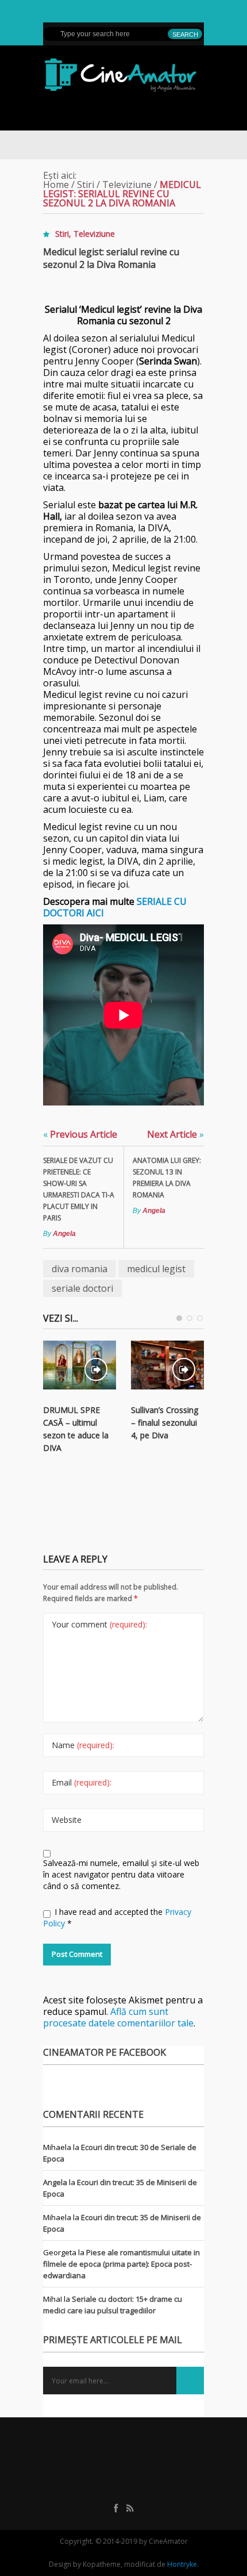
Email (82, 1782)
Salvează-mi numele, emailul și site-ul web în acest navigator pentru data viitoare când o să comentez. (121, 1874)
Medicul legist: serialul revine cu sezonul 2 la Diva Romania (111, 258)
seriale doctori (82, 1288)
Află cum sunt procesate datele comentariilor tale (118, 2017)
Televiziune (127, 185)
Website (67, 1820)
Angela (64, 1234)
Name (83, 1745)
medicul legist (156, 1269)
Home (56, 185)
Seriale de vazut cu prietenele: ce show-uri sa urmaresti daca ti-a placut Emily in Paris (79, 1189)
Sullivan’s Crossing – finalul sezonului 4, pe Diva (165, 1423)
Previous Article (80, 1134)
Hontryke (182, 2564)
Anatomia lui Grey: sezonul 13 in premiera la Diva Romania (167, 1178)
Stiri (86, 185)
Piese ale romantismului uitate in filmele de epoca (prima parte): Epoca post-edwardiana (121, 2264)
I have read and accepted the (117, 1917)
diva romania (80, 1269)
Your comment (99, 1624)
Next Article (175, 1134)
